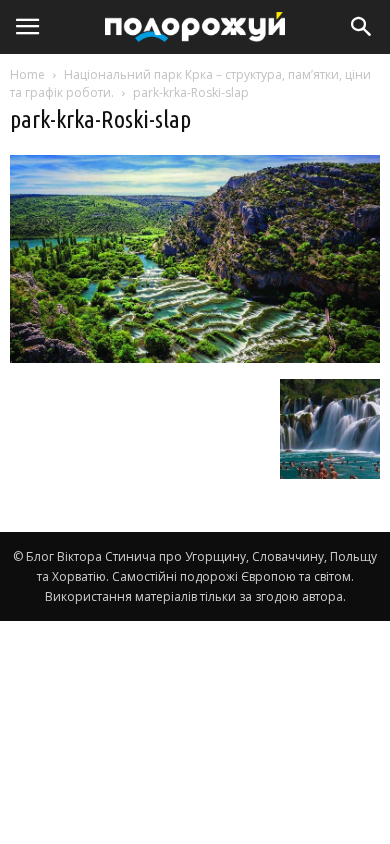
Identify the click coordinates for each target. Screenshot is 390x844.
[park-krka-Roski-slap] (195, 358)
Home (27, 74)
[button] (362, 27)
